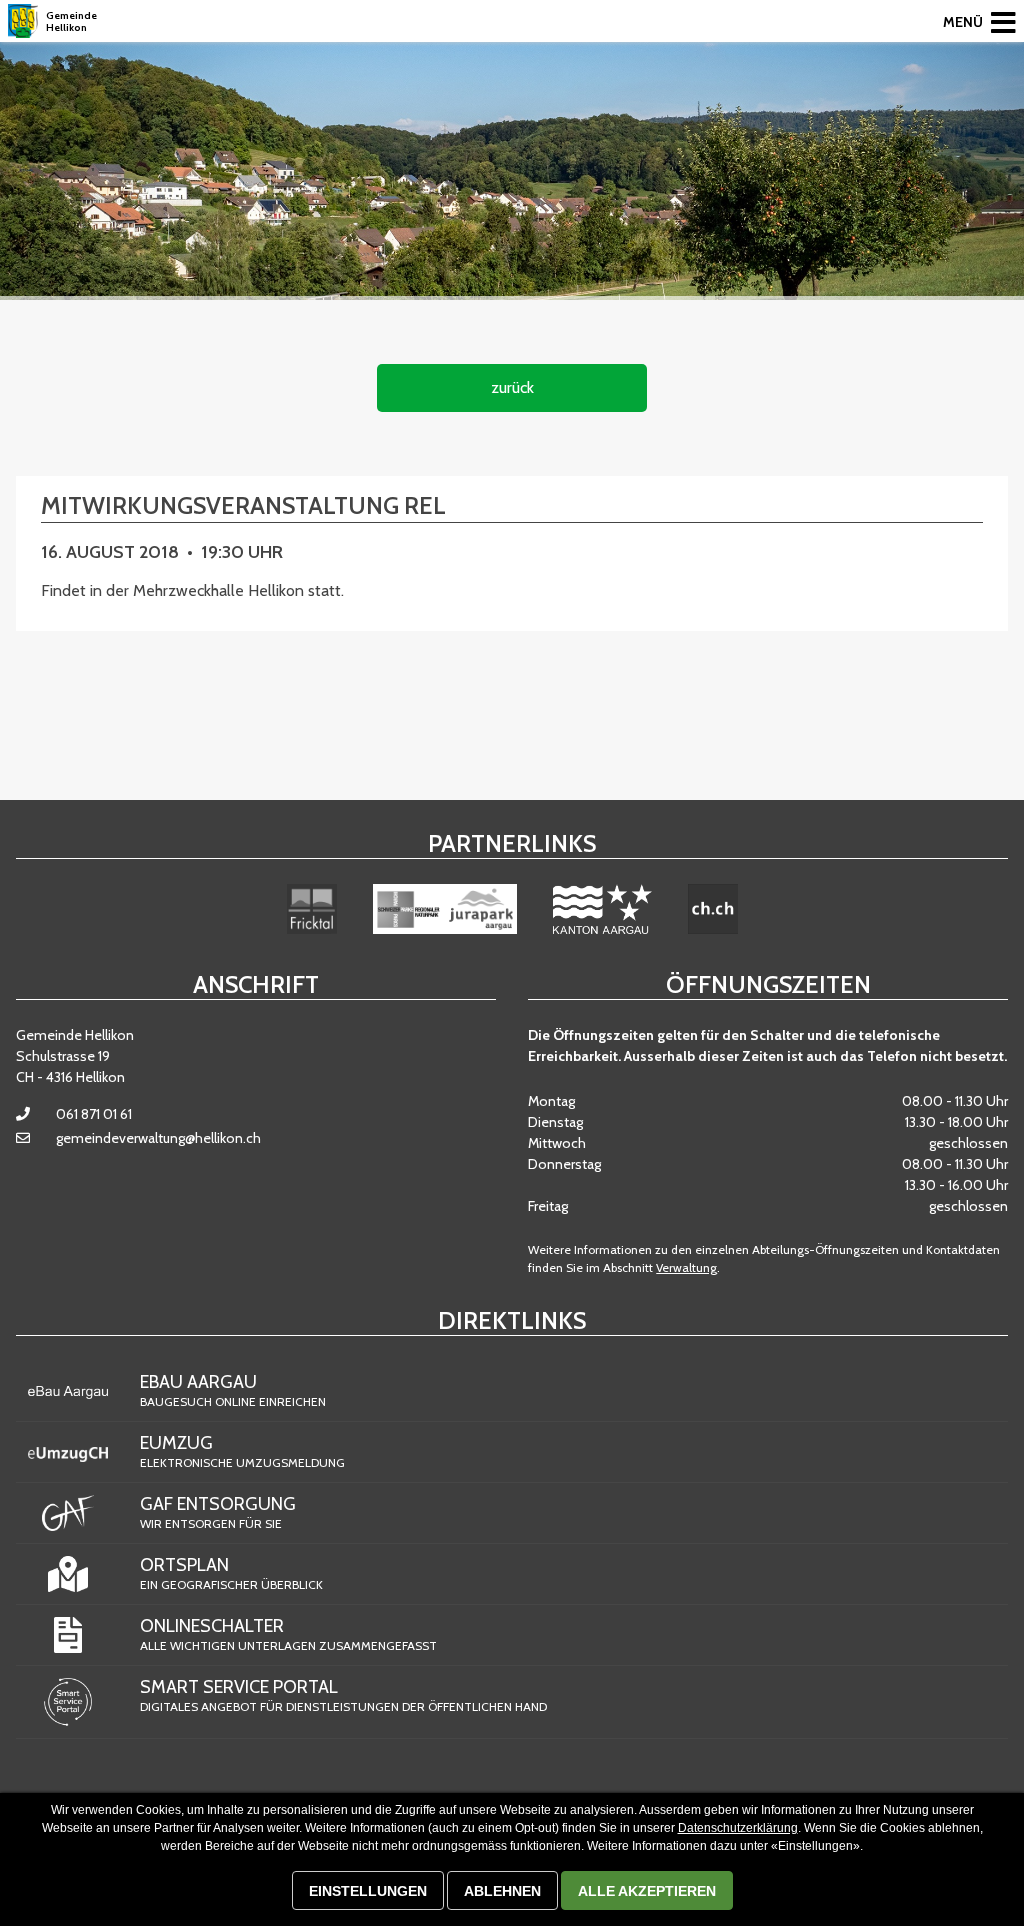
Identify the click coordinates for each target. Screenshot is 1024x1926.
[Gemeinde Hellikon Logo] (23, 21)
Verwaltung (686, 1267)
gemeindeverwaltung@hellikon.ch (158, 1138)
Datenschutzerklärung (738, 1828)
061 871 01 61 (94, 1114)
